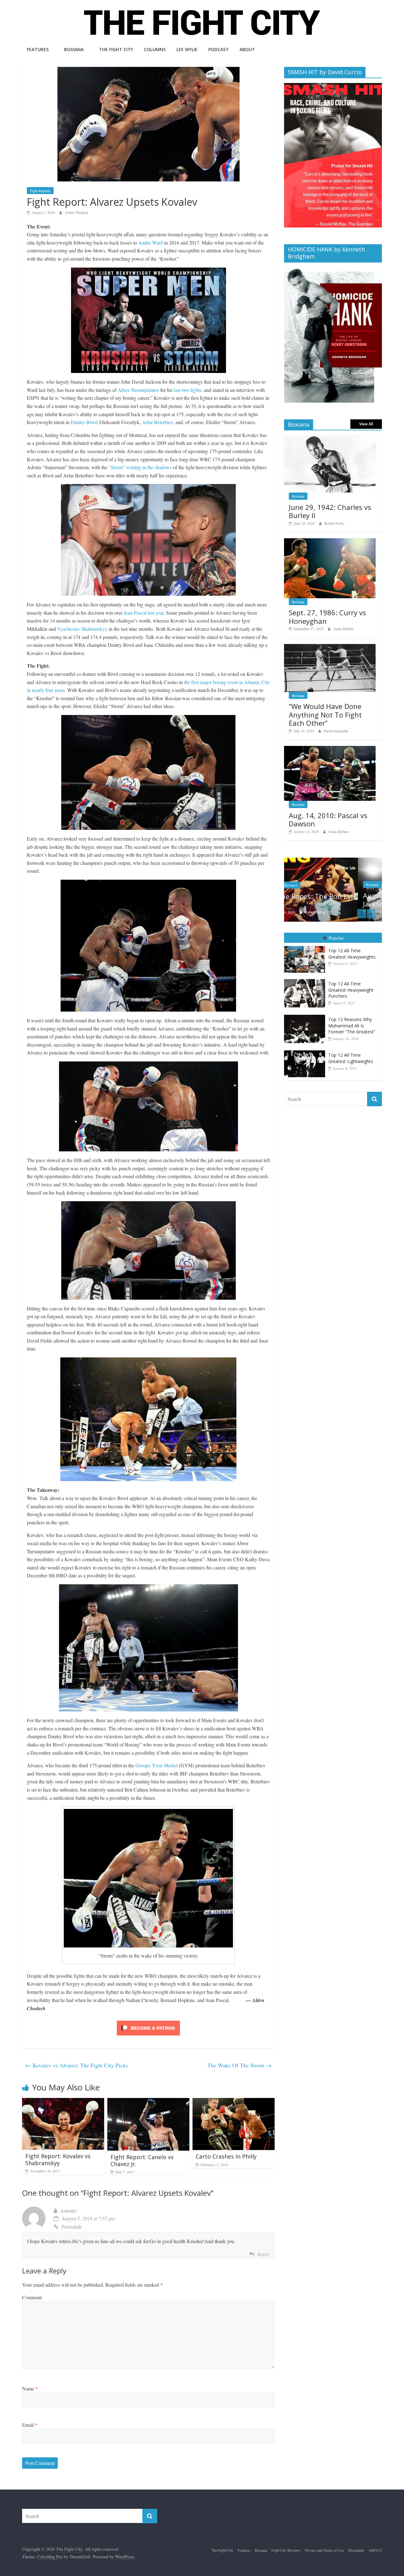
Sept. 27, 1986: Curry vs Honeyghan (327, 617)
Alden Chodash (76, 212)
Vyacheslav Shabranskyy (82, 629)
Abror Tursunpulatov (138, 390)
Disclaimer (356, 2550)
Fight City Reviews (286, 2550)
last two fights (188, 390)
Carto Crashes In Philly (226, 2156)
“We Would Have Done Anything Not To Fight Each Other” (325, 715)
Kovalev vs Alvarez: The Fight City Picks (77, 2065)
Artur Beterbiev (157, 422)
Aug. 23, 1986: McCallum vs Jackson (334, 900)
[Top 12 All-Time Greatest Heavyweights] (306, 946)
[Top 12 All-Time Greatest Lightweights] (306, 1050)
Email (30, 2425)
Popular (336, 937)
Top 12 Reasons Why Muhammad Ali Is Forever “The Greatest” (352, 1025)
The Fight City (116, 49)
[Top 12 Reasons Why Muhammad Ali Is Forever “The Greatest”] (306, 1015)
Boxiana (74, 49)
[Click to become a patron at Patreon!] (148, 2021)
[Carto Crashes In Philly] (234, 2102)
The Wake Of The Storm (239, 2065)
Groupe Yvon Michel (157, 1765)
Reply (264, 2254)
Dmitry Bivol (84, 422)
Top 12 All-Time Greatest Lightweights (351, 1058)
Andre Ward (151, 242)
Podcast (219, 49)
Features (38, 49)
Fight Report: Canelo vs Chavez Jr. (142, 2160)
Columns (155, 49)
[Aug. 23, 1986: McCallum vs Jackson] (333, 861)
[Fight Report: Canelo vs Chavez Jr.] (148, 2102)
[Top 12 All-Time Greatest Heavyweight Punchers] (306, 979)
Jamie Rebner (343, 629)
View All (366, 424)
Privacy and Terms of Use (324, 2550)
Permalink (72, 2227)
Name (30, 2388)
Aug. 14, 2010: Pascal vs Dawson (328, 819)
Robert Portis (334, 523)
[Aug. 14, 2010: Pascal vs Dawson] (330, 749)
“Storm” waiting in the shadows (140, 467)
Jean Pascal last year (144, 613)
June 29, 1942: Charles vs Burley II (330, 511)
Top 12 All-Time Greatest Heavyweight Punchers (351, 990)
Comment (32, 2297)
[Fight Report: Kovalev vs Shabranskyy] (63, 2102)
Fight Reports (40, 191)
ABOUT (247, 49)
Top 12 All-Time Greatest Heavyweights (352, 953)
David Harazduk (336, 731)
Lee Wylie (187, 49)
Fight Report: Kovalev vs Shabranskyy (58, 2159)
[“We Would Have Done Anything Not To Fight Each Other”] (330, 647)
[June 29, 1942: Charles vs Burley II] (330, 438)
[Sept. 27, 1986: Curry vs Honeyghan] (330, 542)
